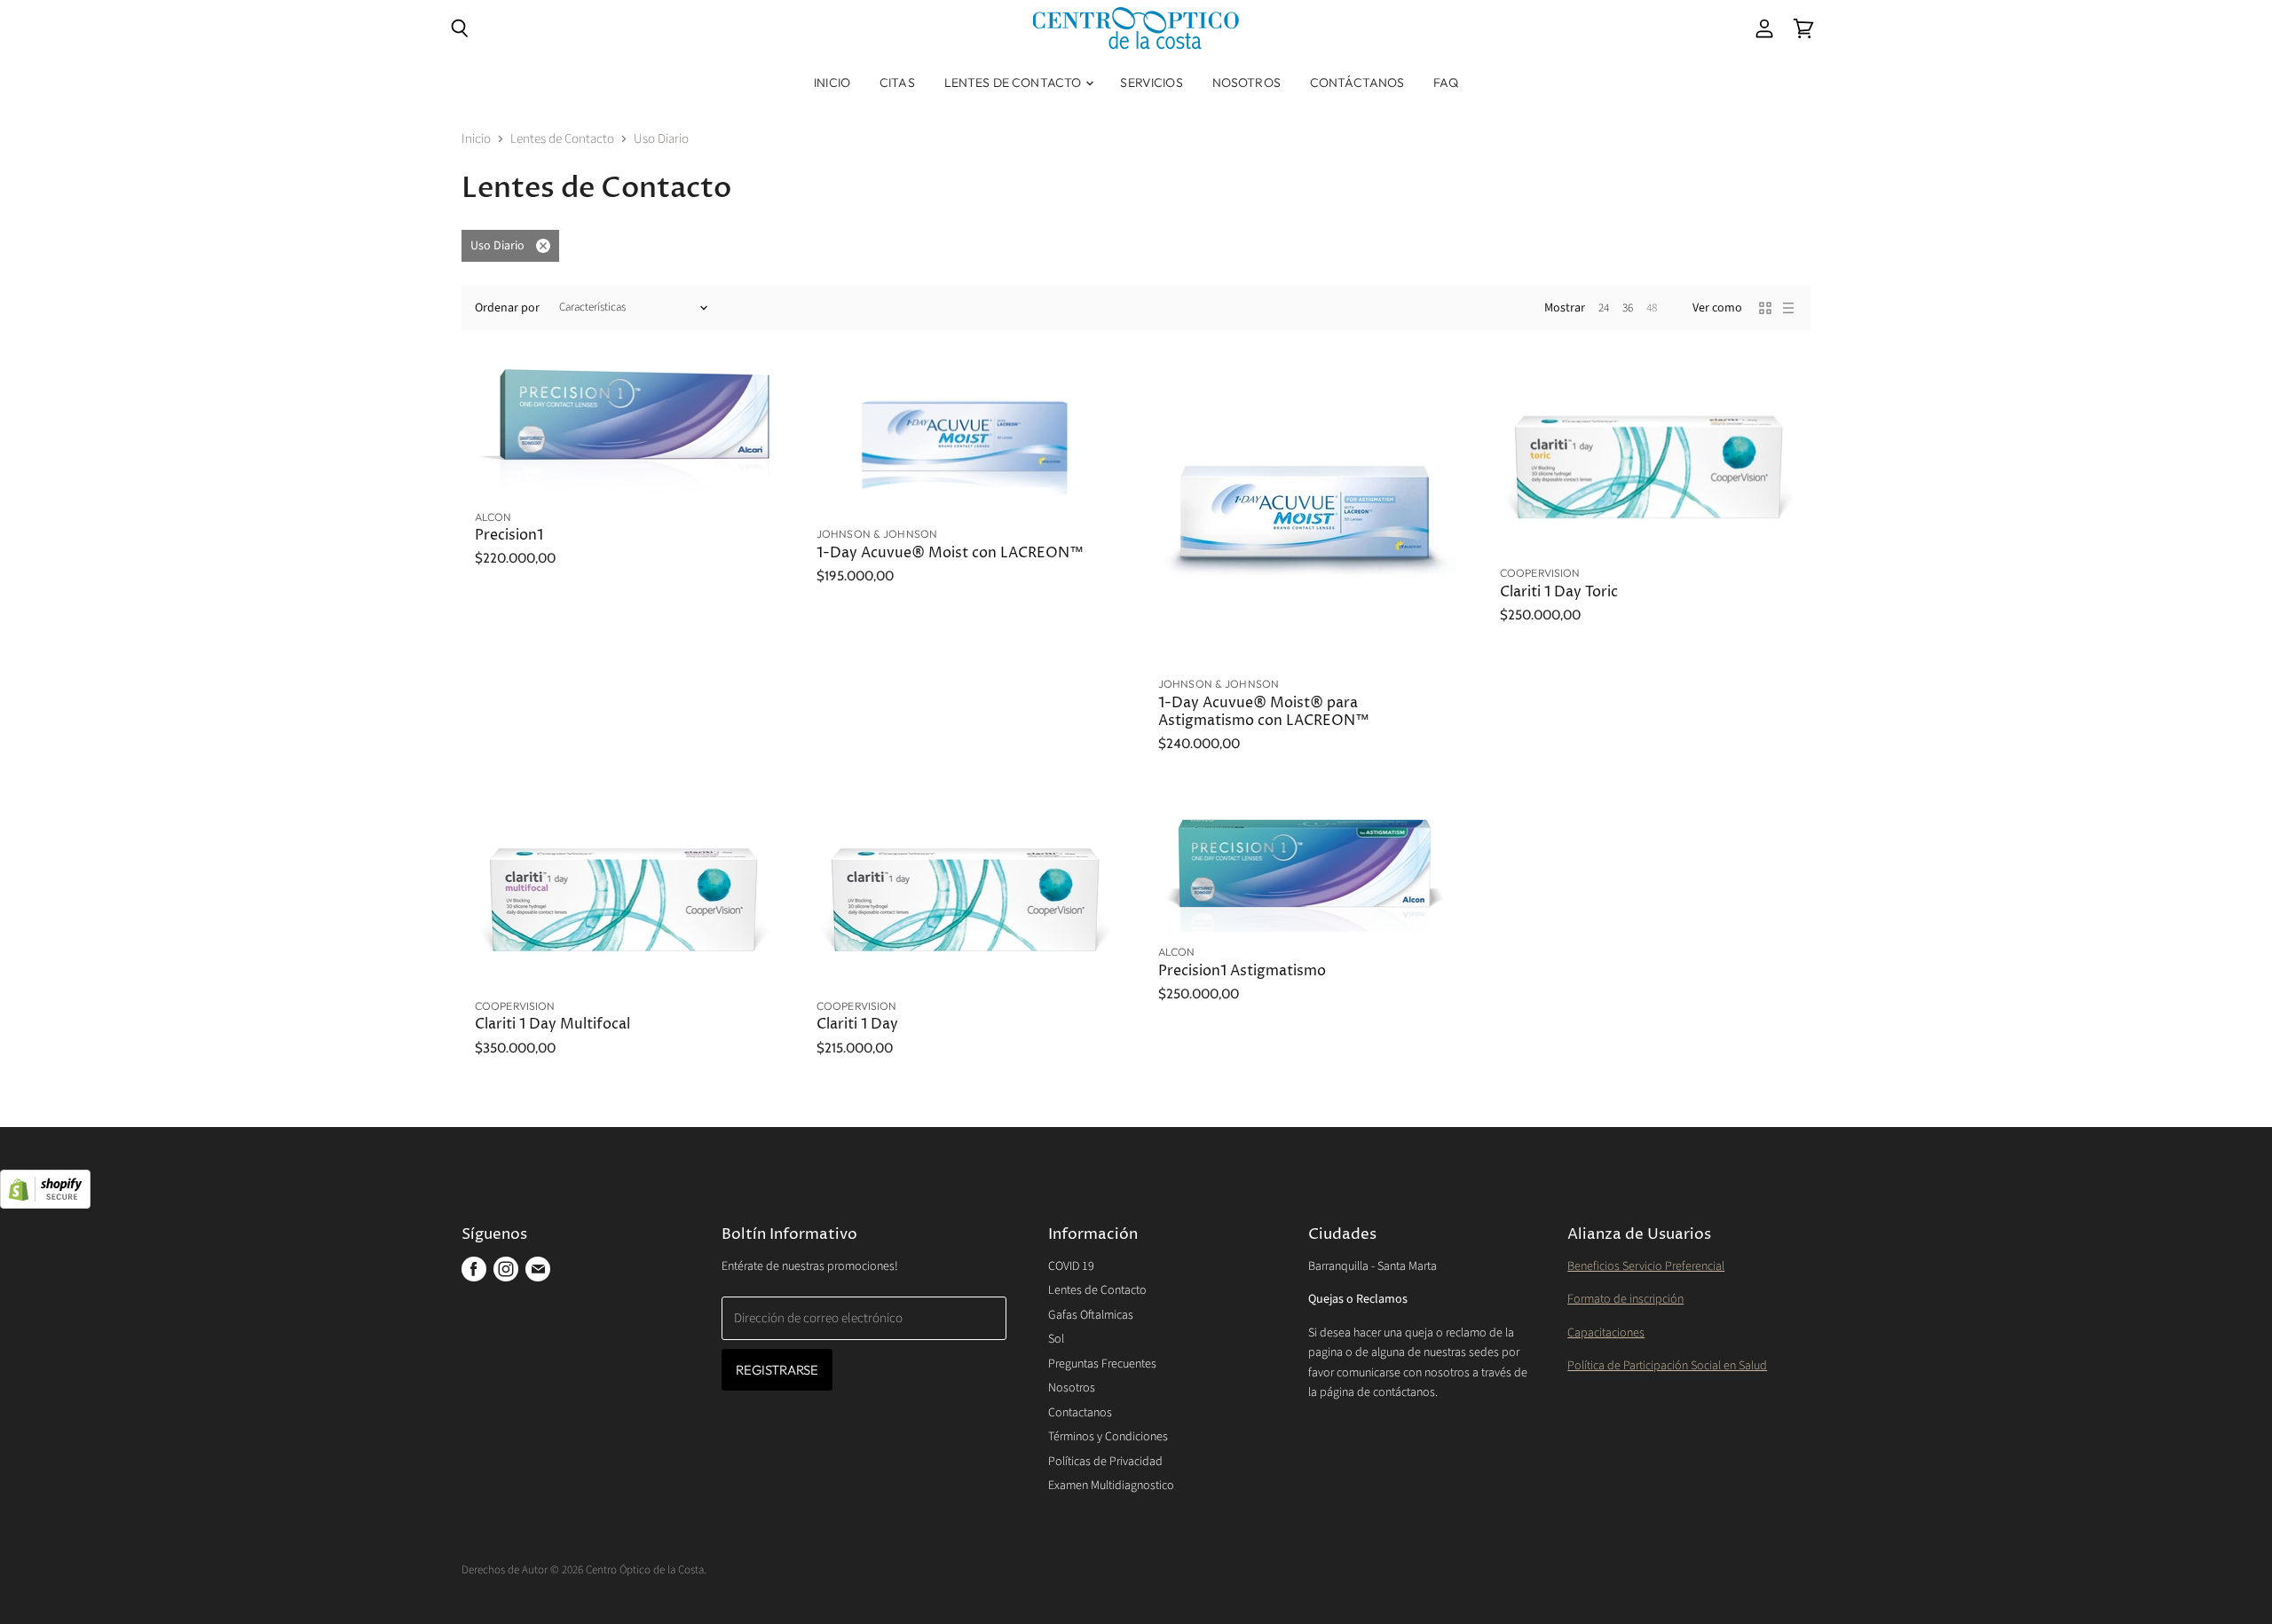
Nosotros (1246, 83)
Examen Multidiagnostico (1111, 1486)
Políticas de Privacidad (1105, 1462)
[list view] (1788, 308)
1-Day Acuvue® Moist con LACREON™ (950, 553)
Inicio (832, 83)
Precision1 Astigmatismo (1242, 971)
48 (1652, 308)
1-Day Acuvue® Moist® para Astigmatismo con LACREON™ (1264, 712)
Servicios (1151, 83)
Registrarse (777, 1370)
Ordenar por (507, 308)
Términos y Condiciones (1108, 1437)
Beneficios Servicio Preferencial (1646, 1266)
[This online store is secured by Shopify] (1136, 1191)
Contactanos (1080, 1413)
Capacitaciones (1606, 1333)
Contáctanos (1357, 83)
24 (1604, 308)
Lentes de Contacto (1014, 83)
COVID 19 (1071, 1266)
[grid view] (1765, 308)
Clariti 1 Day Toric (1559, 592)
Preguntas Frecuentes (1102, 1364)
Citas (897, 83)
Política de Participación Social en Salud (1667, 1366)
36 (1628, 308)
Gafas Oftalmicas (1091, 1315)
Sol (1056, 1339)
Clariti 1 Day (857, 1025)
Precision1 (509, 536)
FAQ (1445, 83)
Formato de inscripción (1625, 1299)
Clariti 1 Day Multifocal (552, 1025)
